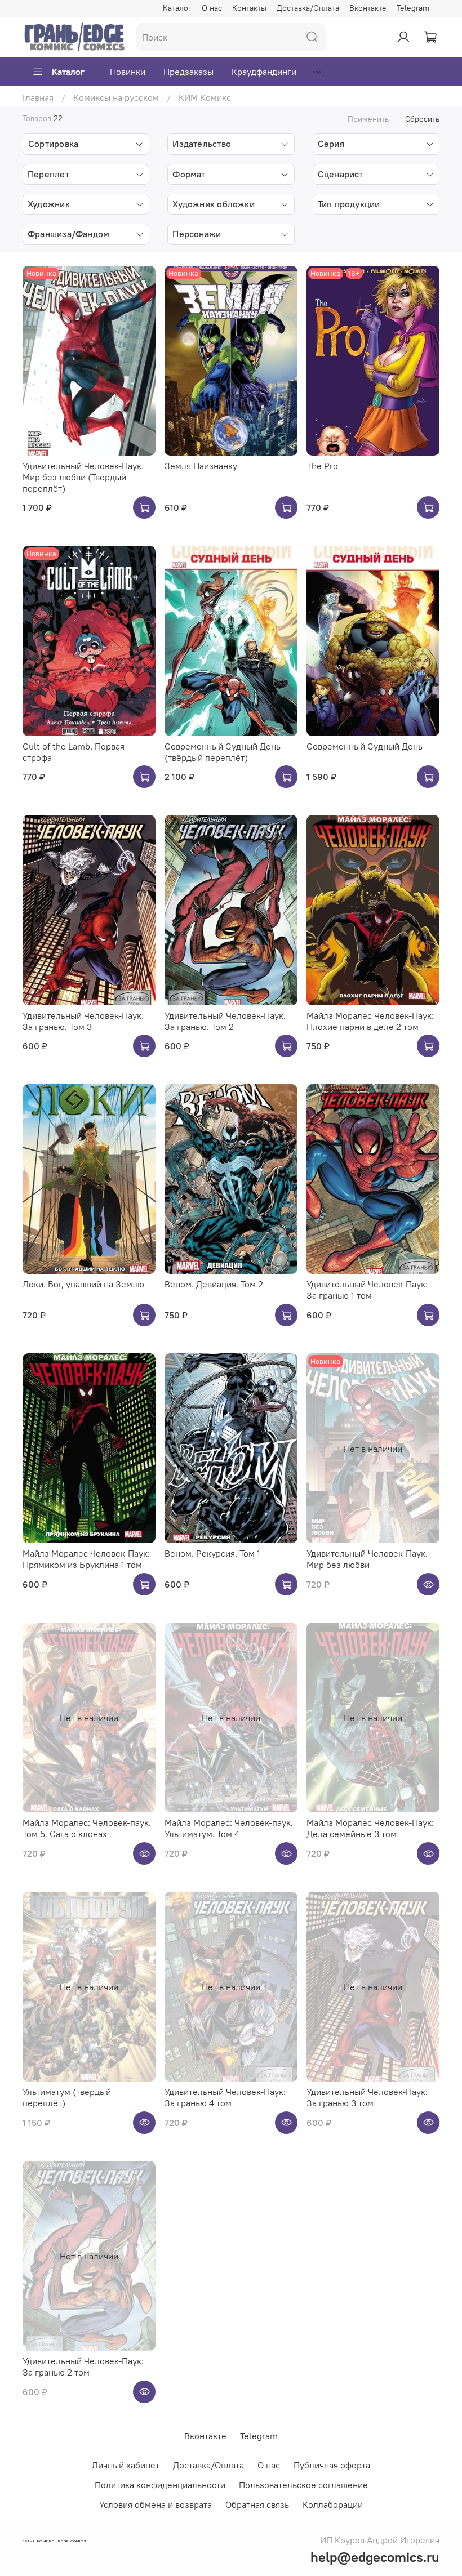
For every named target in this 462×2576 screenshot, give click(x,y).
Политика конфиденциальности (160, 2485)
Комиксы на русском (116, 97)
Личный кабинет (126, 2465)
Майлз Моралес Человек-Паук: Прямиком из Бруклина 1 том (86, 1559)
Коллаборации (333, 2504)
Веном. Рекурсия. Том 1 (212, 1553)
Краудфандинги (264, 72)
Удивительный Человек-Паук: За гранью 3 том (367, 2097)
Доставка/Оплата (308, 8)
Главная (38, 97)
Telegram (413, 8)
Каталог (177, 8)
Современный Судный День (365, 746)
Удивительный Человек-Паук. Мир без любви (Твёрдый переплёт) (83, 477)
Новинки (128, 72)
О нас (212, 8)
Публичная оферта (332, 2465)
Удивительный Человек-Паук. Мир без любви (367, 1559)
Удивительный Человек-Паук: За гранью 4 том (225, 2097)
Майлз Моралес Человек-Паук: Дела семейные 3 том (370, 1828)
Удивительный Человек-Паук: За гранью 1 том (367, 1290)
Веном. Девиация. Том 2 (214, 1284)
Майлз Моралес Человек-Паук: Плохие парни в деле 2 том (370, 1021)
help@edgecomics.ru (375, 2557)
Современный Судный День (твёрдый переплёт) (223, 752)
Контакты (249, 8)
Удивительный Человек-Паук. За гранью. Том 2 (225, 1021)
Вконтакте (368, 8)
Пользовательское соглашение (303, 2485)
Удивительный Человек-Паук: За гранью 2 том (83, 2366)
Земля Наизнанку (201, 466)
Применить (368, 119)
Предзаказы (188, 72)
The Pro (322, 466)
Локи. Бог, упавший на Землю (83, 1284)
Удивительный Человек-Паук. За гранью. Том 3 (83, 1021)
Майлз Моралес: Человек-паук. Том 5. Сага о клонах (87, 1828)
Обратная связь (257, 2504)
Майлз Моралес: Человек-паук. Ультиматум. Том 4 (229, 1828)
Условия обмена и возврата (156, 2504)
